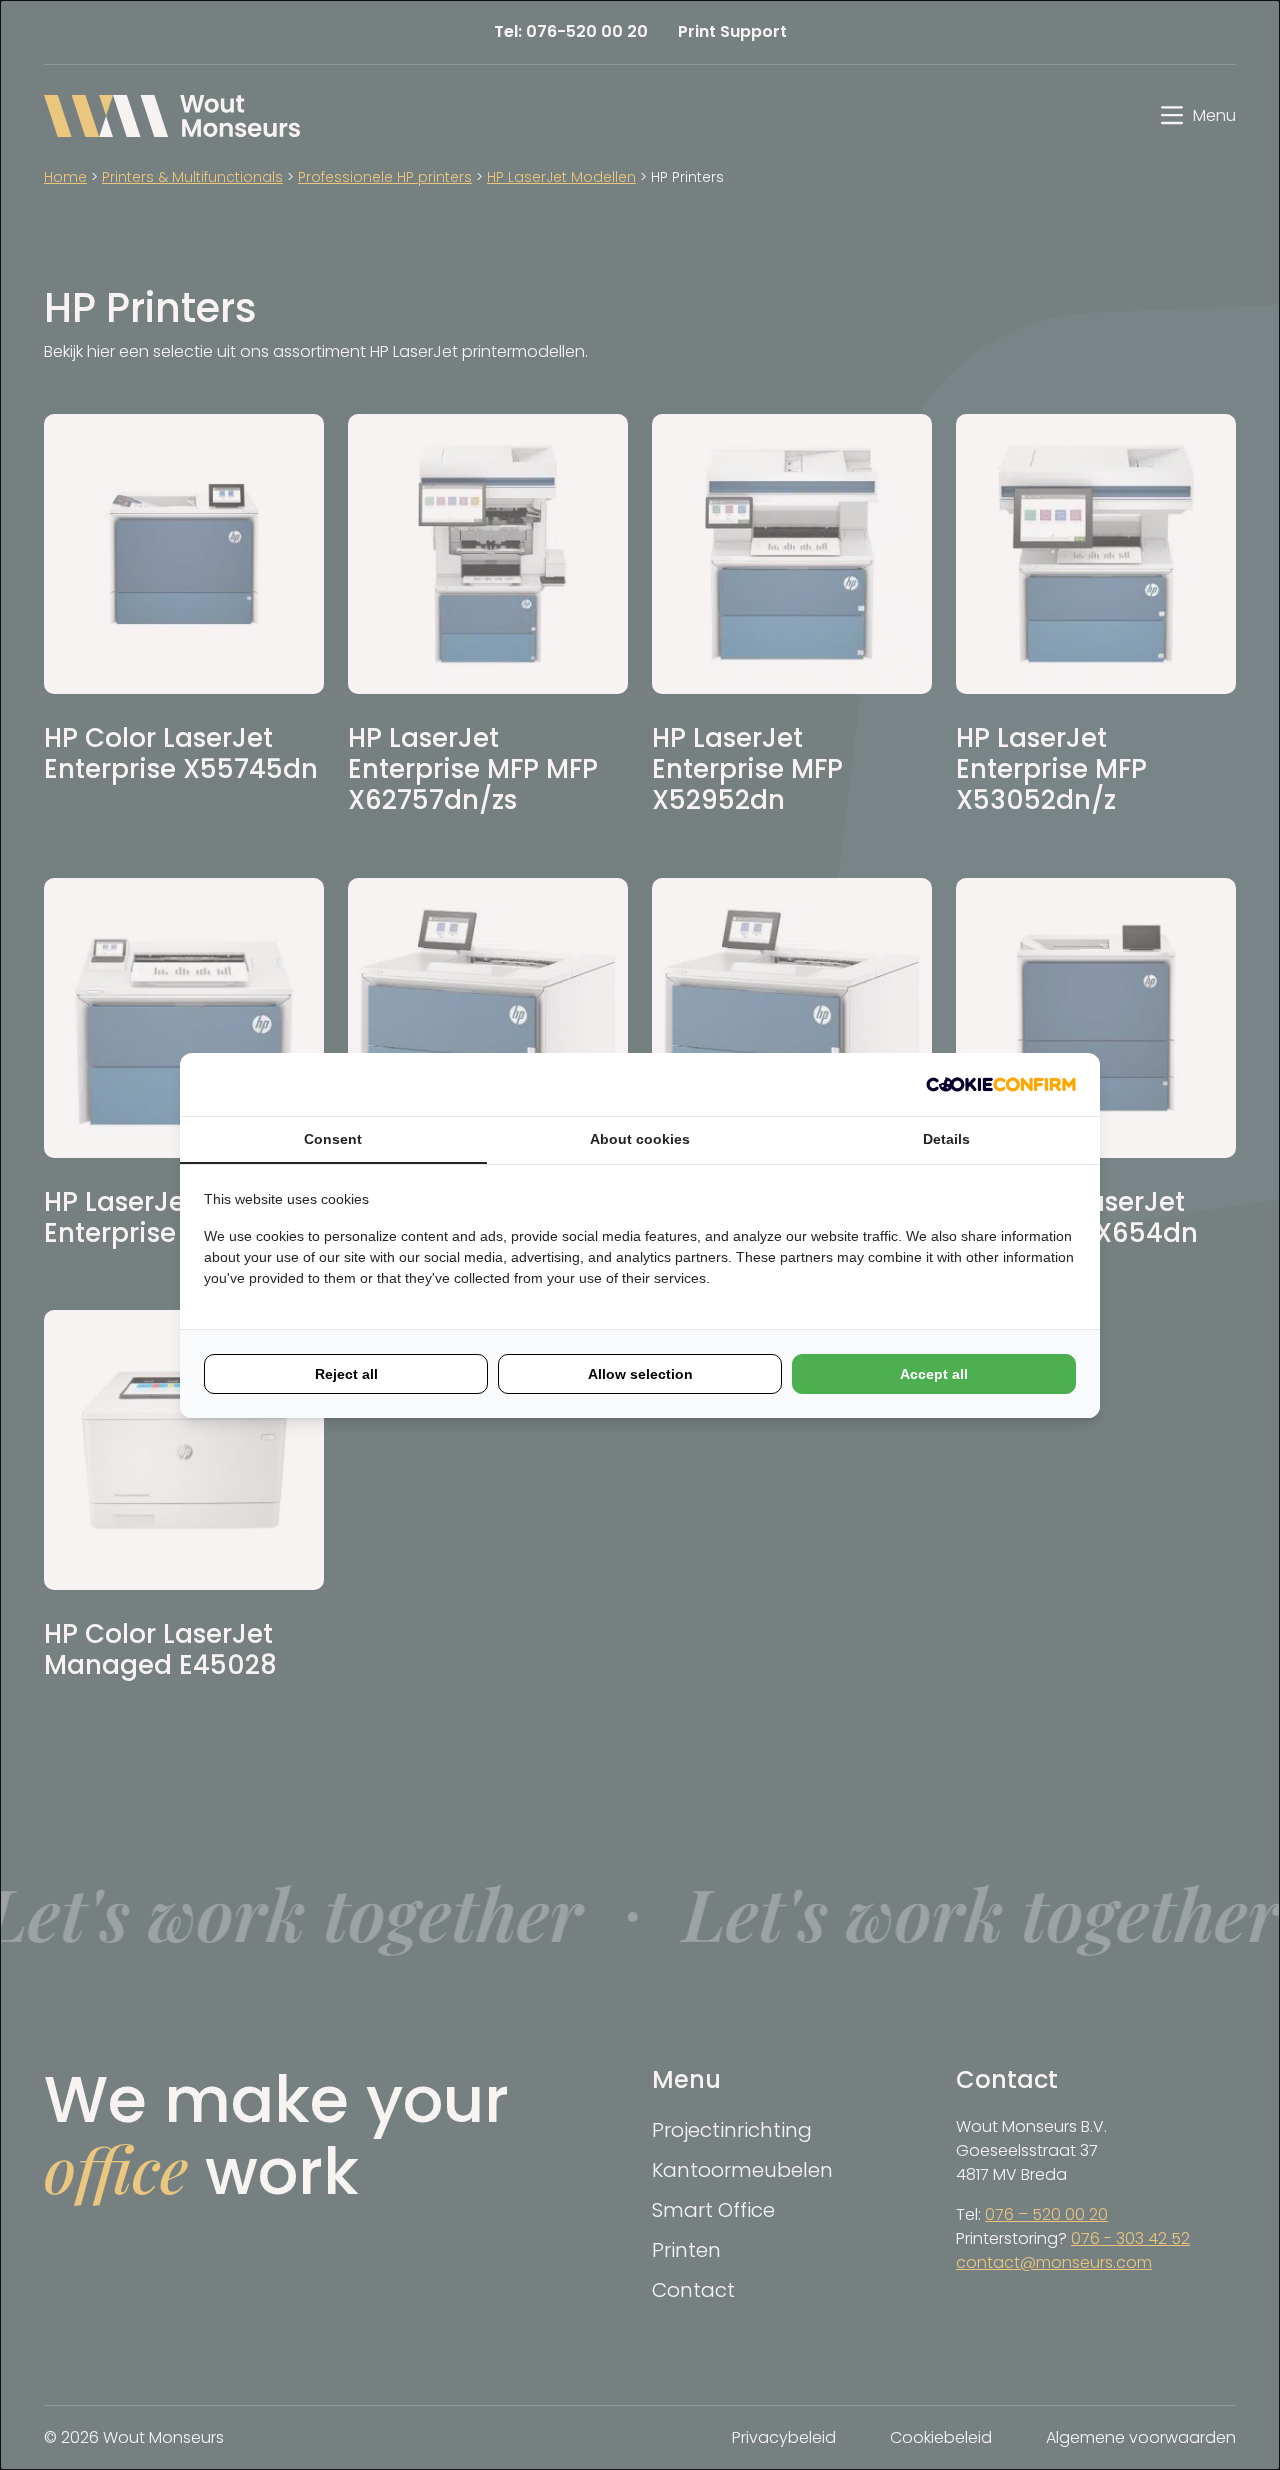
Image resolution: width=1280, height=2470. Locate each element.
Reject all (346, 1374)
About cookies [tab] (640, 1139)
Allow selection (640, 1374)
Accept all (934, 1374)
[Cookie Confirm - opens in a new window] (1001, 1084)
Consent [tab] (333, 1139)
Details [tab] (946, 1139)
